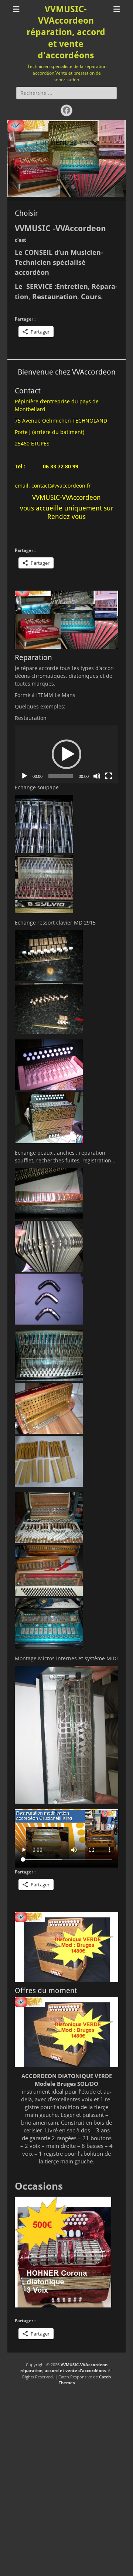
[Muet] (97, 776)
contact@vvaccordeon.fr (61, 486)
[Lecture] (24, 776)
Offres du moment (46, 1991)
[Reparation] (66, 620)
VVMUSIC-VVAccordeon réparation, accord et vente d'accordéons (66, 32)
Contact (28, 391)
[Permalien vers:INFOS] (66, 143)
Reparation (33, 657)
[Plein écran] (109, 776)
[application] (66, 755)
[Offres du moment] (66, 1947)
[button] (66, 754)
